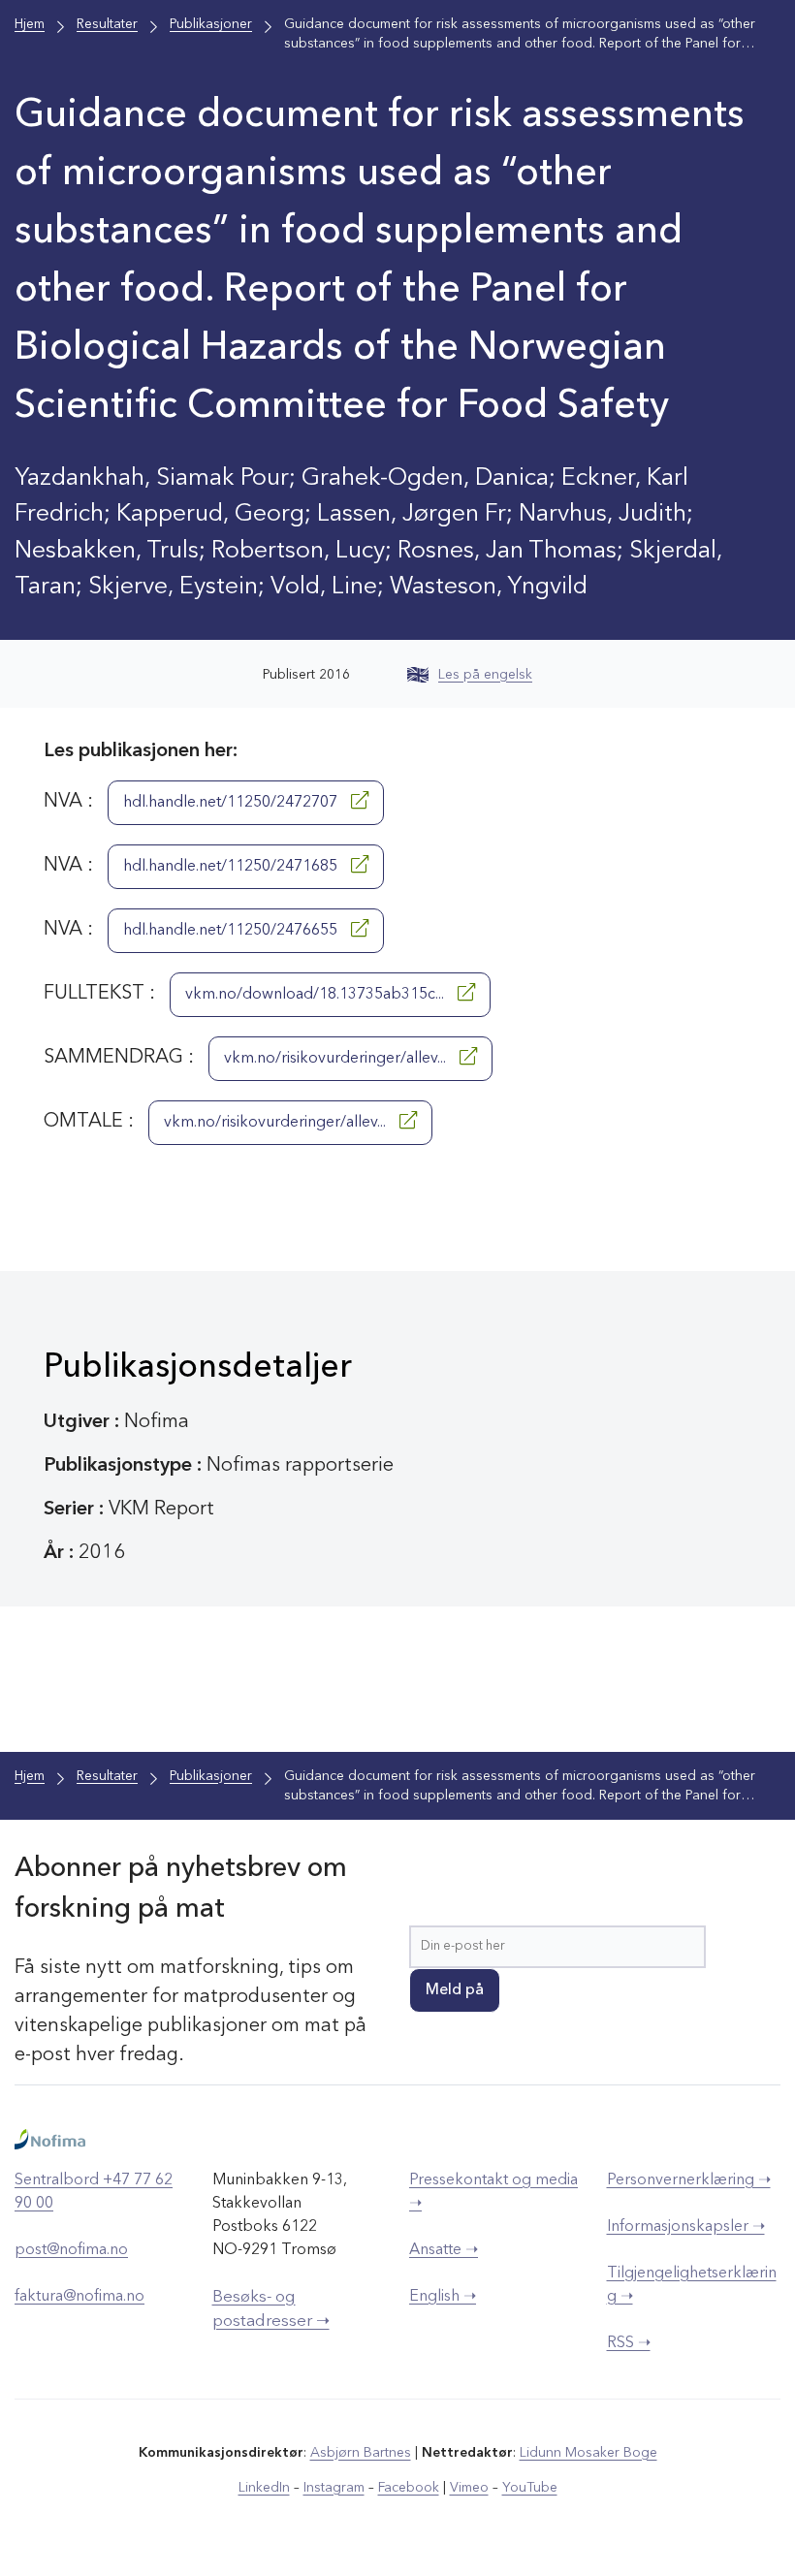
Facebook (409, 2488)
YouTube (530, 2488)
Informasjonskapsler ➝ (686, 2227)
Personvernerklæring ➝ (689, 2180)
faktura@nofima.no (79, 2297)
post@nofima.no (71, 2250)
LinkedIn (264, 2488)
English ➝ (443, 2297)
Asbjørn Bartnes (361, 2453)
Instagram (334, 2488)
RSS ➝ (629, 2343)
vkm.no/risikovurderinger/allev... (337, 1059)
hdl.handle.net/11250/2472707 (232, 803)
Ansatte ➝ (444, 2250)
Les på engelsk (485, 675)
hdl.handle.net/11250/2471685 (232, 867)
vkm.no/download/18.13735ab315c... (317, 995)
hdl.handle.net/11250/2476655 (232, 931)
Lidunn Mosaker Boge (588, 2453)
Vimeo (469, 2488)
